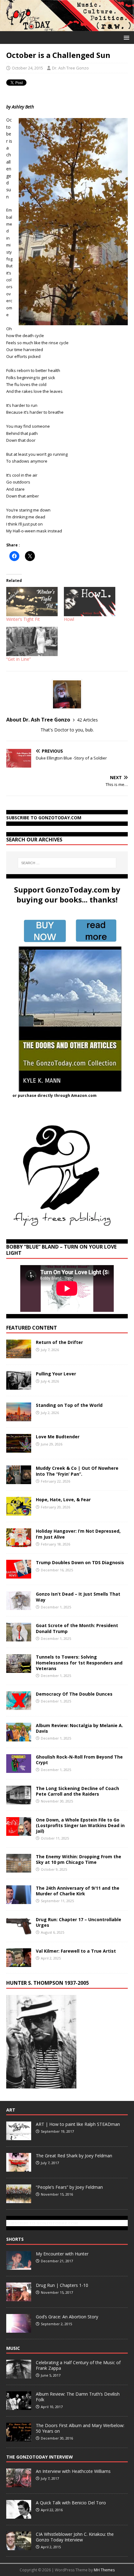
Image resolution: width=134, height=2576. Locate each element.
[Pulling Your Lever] (19, 1386)
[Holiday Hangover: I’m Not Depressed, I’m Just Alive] (19, 1543)
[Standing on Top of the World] (19, 1418)
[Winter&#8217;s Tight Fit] (32, 602)
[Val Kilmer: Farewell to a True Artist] (19, 1963)
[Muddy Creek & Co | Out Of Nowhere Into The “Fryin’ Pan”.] (19, 1481)
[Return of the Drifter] (19, 1355)
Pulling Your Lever (56, 1374)
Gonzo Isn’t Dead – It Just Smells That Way (78, 1597)
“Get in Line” (19, 659)
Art (11, 2110)
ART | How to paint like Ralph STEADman (78, 2124)
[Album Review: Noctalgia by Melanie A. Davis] (19, 1738)
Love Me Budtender (58, 1437)
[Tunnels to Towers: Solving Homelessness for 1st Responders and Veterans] (19, 1669)
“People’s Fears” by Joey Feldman (69, 2187)
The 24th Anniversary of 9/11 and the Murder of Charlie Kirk (78, 1891)
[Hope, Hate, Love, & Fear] (19, 1512)
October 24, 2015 (27, 68)
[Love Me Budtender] (19, 1449)
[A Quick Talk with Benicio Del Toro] (19, 2515)
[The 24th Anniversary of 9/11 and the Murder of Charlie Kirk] (19, 1900)
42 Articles (87, 720)
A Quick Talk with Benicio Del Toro (71, 2503)
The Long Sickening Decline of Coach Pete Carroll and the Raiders (77, 1791)
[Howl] (90, 602)
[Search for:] (67, 863)
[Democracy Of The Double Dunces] (19, 1706)
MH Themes (104, 2570)
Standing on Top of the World (69, 1405)
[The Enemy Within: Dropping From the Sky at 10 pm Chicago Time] (19, 1869)
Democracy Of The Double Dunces (74, 1694)
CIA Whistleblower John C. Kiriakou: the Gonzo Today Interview (75, 2537)
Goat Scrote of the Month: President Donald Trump (77, 1628)
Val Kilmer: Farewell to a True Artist (76, 1951)
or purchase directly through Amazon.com (55, 1095)
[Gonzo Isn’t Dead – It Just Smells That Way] (19, 1606)
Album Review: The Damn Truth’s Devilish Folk (78, 2397)
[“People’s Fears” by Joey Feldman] (19, 2200)
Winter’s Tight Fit (23, 619)
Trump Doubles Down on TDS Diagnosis (80, 1562)
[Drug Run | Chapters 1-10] (19, 2298)
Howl (69, 619)
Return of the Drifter (59, 1342)
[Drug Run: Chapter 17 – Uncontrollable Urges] (19, 1932)
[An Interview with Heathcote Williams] (19, 2484)
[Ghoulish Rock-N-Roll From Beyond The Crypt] (19, 1769)
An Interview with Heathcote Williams (73, 2471)
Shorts (15, 2239)
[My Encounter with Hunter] (19, 2266)
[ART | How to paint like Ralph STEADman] (19, 2137)
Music (13, 2348)
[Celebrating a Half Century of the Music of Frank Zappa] (19, 2375)
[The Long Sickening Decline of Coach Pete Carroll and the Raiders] (19, 1800)
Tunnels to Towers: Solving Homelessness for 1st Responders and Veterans (79, 1662)
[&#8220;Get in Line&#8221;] (32, 641)
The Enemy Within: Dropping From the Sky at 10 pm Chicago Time (79, 1859)
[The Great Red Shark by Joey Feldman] (19, 2168)
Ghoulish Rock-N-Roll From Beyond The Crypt (79, 1760)
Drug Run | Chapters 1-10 (62, 2285)
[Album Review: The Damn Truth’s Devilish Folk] (19, 2407)
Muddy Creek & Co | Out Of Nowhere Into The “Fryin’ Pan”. (77, 1471)
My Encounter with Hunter (62, 2254)
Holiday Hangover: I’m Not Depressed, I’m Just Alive (78, 1534)
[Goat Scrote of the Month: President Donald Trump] (19, 1638)
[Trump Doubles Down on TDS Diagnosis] (19, 1575)
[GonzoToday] (67, 27)
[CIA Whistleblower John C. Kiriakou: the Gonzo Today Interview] (19, 2547)
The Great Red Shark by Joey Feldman (74, 2156)
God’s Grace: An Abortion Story (67, 2317)
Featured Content (32, 1328)
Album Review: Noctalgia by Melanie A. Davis (79, 1728)
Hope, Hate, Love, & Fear (63, 1500)
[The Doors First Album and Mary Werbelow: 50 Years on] (19, 2438)
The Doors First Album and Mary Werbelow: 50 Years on (80, 2428)
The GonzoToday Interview (40, 2457)
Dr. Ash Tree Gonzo (70, 68)
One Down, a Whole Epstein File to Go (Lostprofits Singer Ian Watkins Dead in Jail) (80, 1825)
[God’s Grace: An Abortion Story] (19, 2329)
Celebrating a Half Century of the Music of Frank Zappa (78, 2365)
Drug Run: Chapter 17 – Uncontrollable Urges (79, 1922)
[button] (125, 37)
